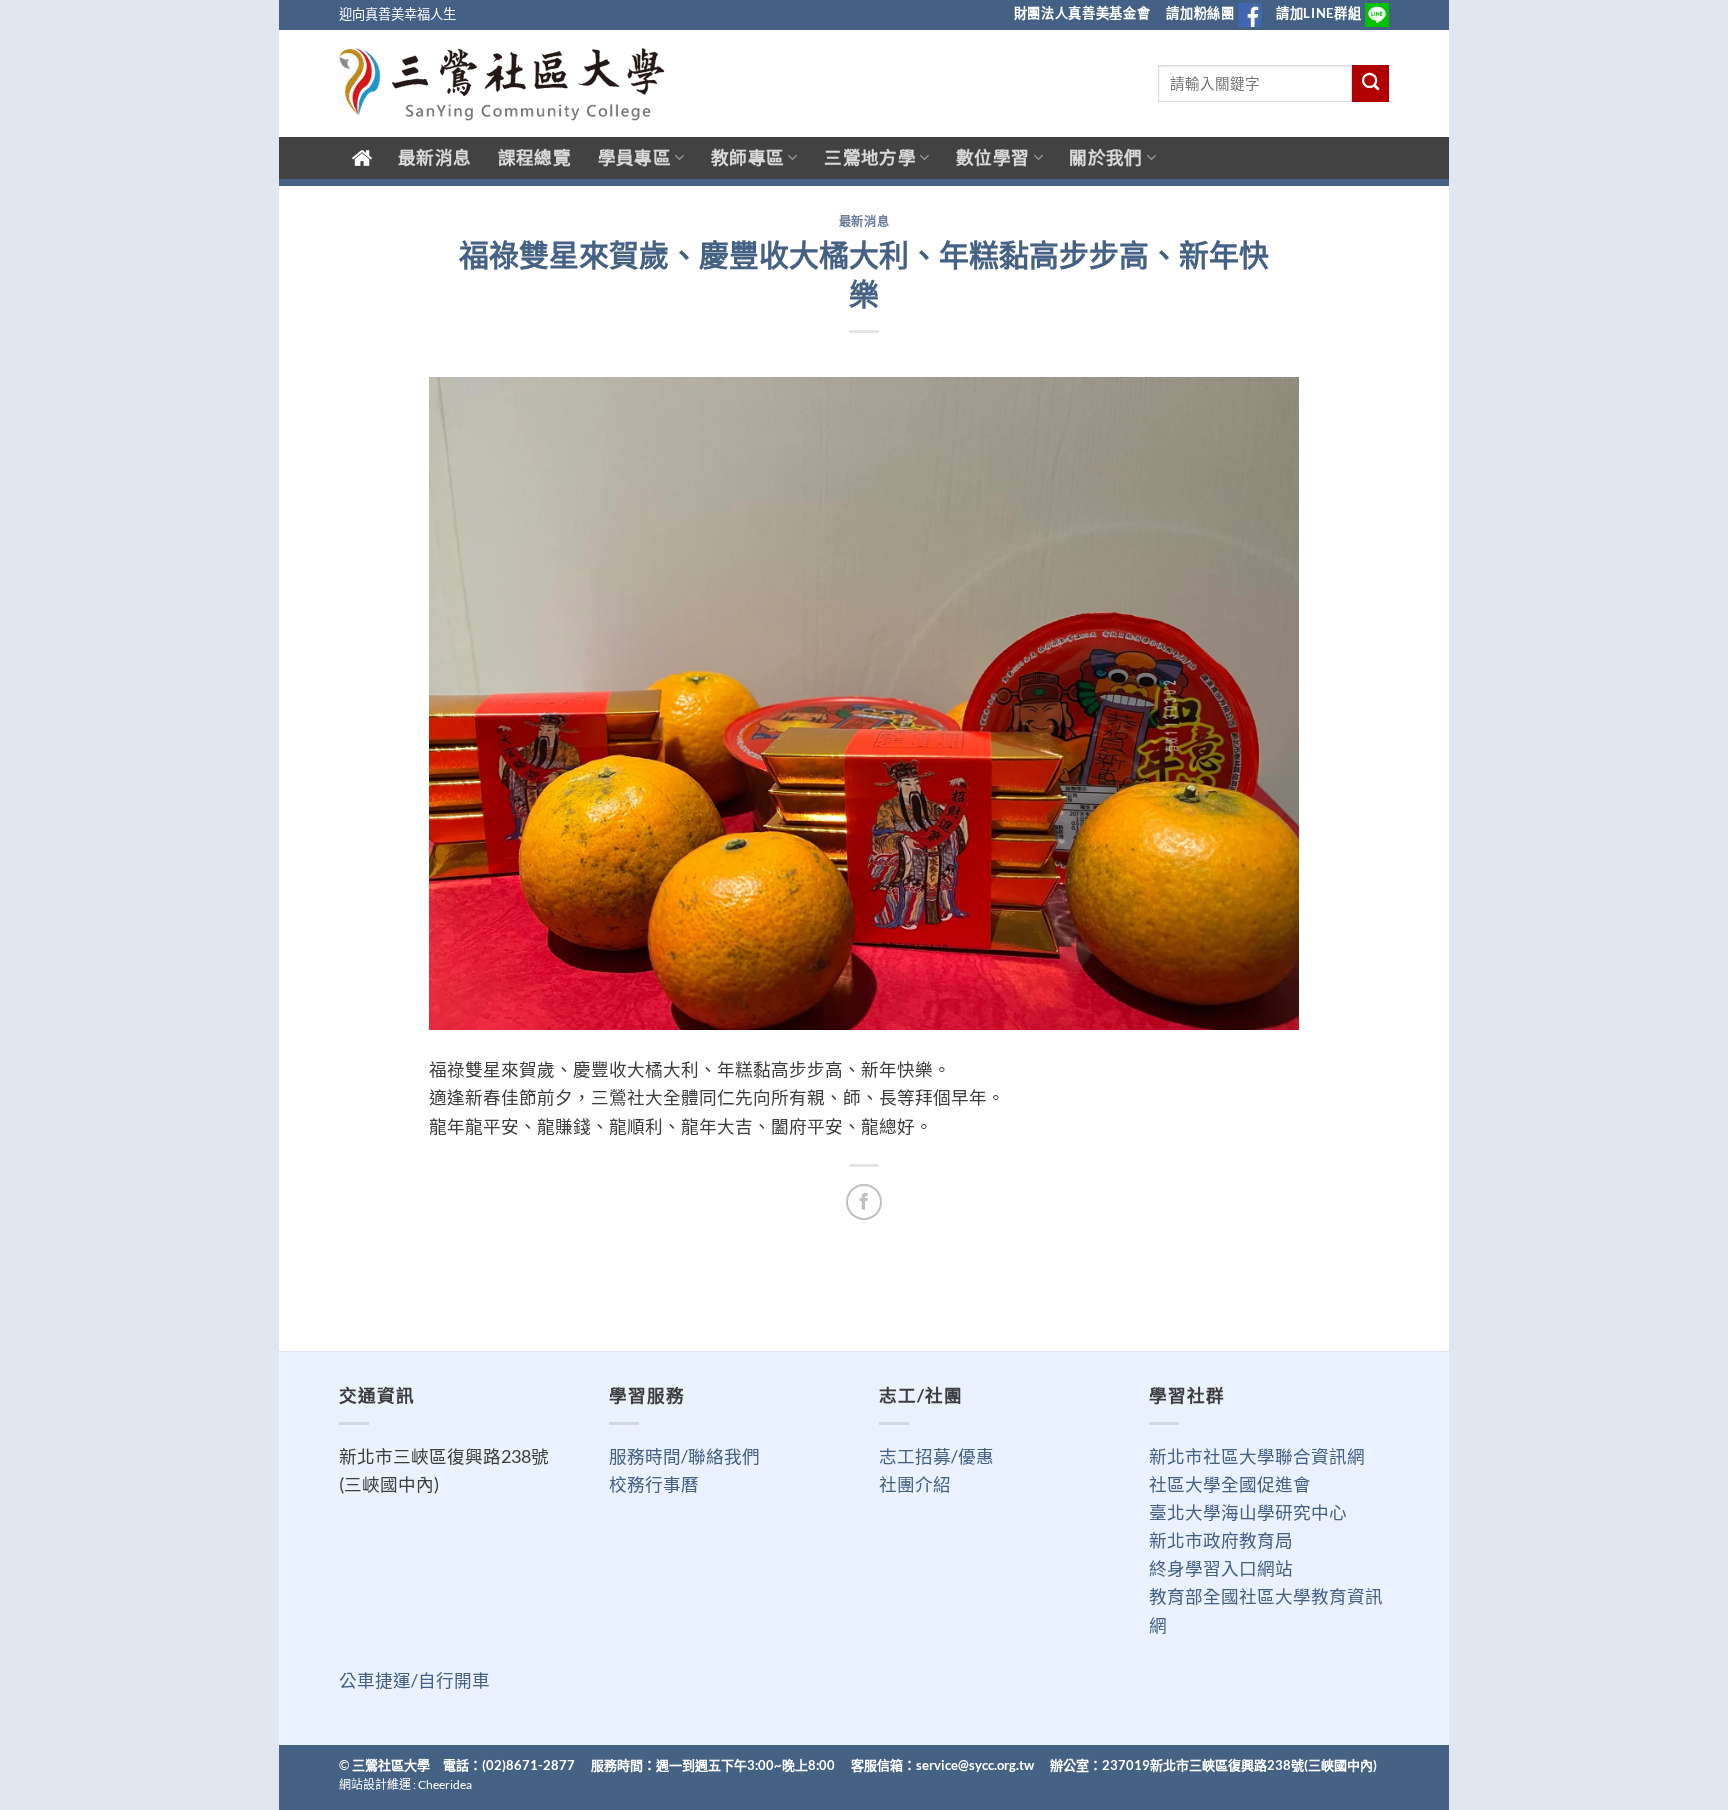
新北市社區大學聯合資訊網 (1257, 1456)
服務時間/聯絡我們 (684, 1456)
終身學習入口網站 (1221, 1568)
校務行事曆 (654, 1484)
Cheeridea (445, 1784)
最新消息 (434, 157)
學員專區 (634, 157)
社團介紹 (915, 1484)
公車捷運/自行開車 (414, 1680)
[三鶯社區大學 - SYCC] (502, 84)
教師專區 (747, 157)
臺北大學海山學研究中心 (1248, 1512)
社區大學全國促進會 (1230, 1484)
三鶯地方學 (870, 157)
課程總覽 (534, 157)
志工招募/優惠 (936, 1456)
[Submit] (1370, 83)
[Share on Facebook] (864, 1202)
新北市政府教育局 (1221, 1540)
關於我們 (1105, 157)
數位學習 (992, 157)
